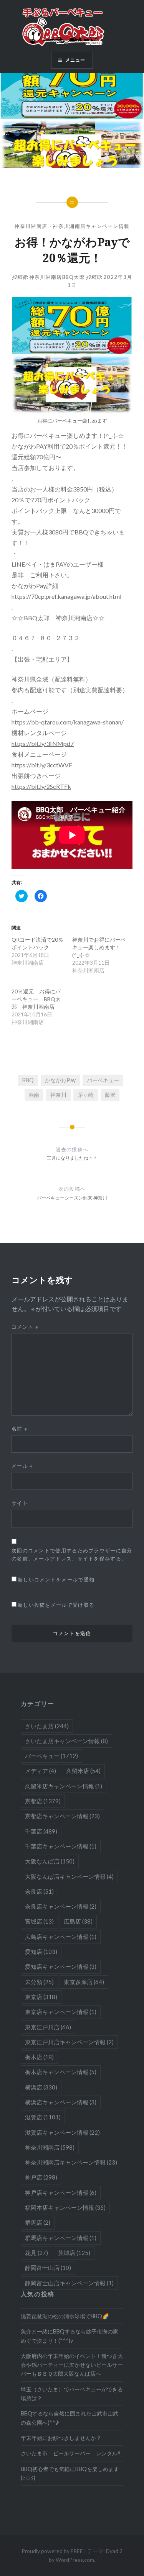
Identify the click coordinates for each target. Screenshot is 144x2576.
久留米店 (83, 1771)
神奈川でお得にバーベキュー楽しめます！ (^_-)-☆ (99, 947)
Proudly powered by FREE (52, 2551)
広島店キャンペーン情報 (61, 1937)
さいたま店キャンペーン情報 (66, 1741)
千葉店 (41, 1831)
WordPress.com (75, 2560)
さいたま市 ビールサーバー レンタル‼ (70, 2453)
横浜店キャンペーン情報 (61, 2102)
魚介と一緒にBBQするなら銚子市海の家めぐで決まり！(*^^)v (70, 2336)
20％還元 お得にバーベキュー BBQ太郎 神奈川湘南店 (36, 999)
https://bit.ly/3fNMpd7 (43, 743)
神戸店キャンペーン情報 (61, 2193)
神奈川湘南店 (31, 226)
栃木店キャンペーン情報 (61, 2072)
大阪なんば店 (50, 1861)
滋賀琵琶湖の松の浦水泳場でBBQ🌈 (65, 2316)
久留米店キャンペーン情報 (64, 1786)
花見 (36, 2253)
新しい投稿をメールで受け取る (56, 1605)
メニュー (75, 60)
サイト (20, 1503)
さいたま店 (47, 1726)
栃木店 (39, 2057)
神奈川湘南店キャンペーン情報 (91, 226)
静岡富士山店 (48, 2268)
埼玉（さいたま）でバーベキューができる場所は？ (72, 2394)
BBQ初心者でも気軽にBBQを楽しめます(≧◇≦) (70, 2473)
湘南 (34, 1095)
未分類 (39, 1982)
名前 (20, 1429)
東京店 (41, 1997)
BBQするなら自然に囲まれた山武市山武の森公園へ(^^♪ (70, 2418)
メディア (41, 1771)
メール (22, 1466)
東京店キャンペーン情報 (61, 2012)
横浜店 (41, 2087)
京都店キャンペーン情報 (62, 1816)
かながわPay (60, 1080)
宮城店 (39, 1921)
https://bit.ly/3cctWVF (42, 765)
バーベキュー (103, 1080)
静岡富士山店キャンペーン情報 (69, 2283)
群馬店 (38, 2222)
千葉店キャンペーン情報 (61, 1846)
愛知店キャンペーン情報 (61, 1966)
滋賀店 (43, 2117)
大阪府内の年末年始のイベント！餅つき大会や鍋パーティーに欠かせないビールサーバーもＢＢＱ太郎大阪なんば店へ (72, 2365)
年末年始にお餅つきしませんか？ (61, 2438)
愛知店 (41, 1952)
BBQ (28, 1080)
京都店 (43, 1801)
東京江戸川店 (48, 2027)
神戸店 (41, 2177)
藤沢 (110, 1095)
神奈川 (58, 1095)
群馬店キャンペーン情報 (61, 2238)
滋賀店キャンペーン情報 (62, 2132)
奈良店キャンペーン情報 (61, 1906)
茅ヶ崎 (86, 1095)
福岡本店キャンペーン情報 (65, 2207)
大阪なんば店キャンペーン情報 (69, 1876)
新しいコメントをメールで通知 (56, 1580)
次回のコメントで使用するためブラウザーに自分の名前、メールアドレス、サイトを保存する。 (72, 1554)
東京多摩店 (84, 1982)
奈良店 (39, 1891)
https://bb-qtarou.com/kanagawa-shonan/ (68, 722)
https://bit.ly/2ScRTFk (41, 786)
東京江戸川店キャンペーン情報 (69, 2042)
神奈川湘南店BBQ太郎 (57, 277)
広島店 (78, 1921)
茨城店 (74, 2253)
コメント (25, 1327)
